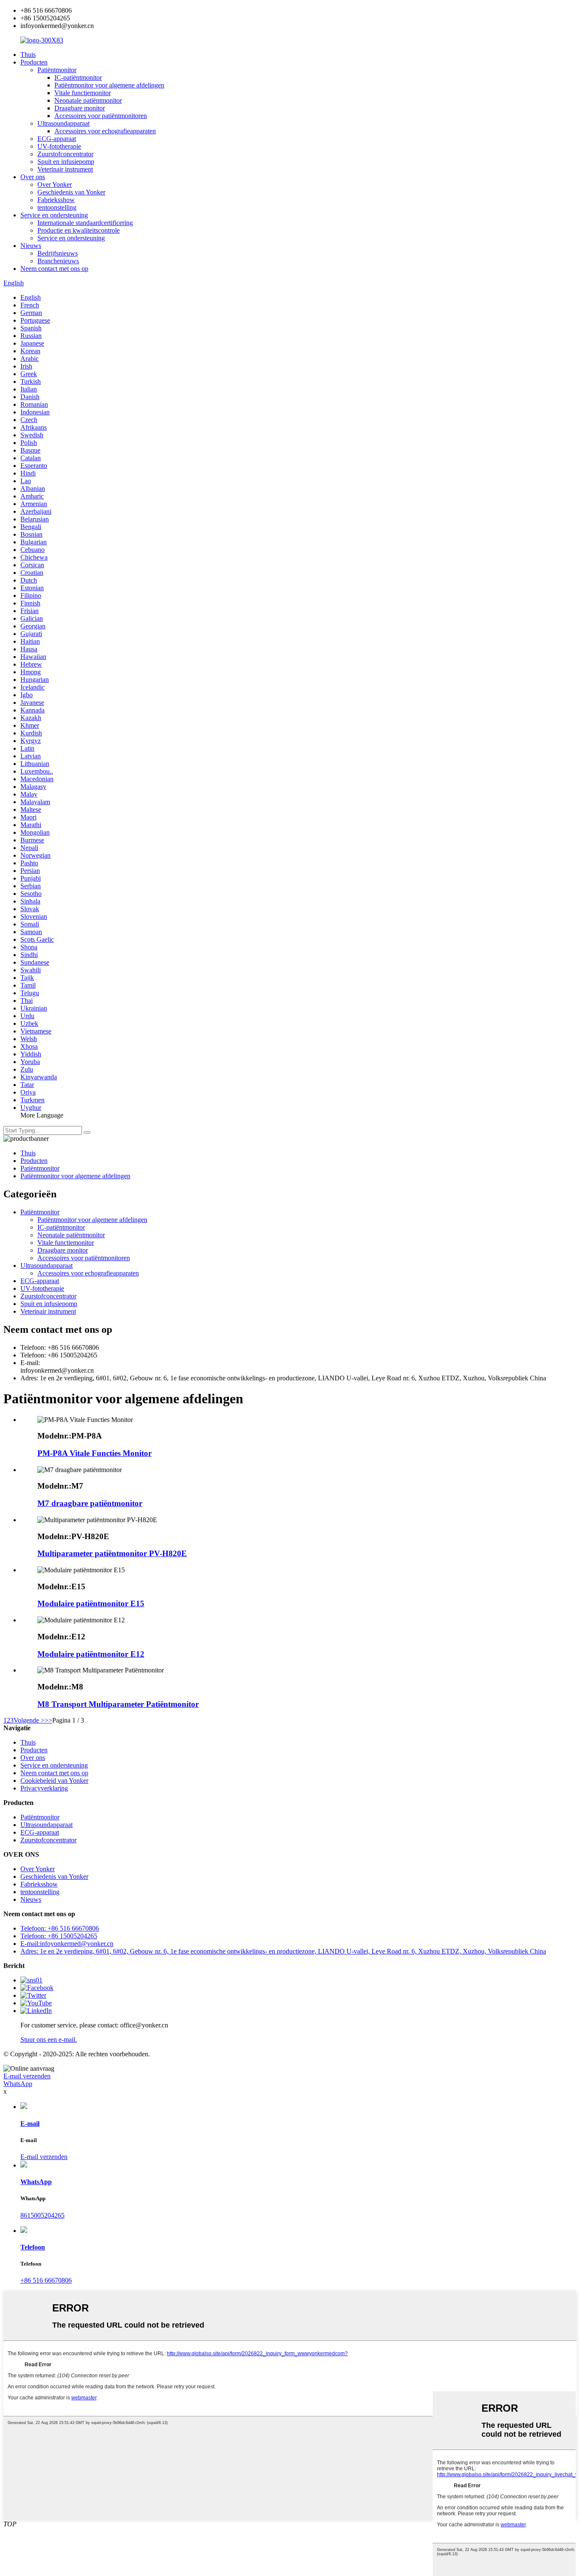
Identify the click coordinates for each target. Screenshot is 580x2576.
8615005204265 (42, 2215)
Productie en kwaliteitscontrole (79, 230)
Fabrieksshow (56, 200)
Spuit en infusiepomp (66, 162)
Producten (34, 62)
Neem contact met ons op (54, 269)
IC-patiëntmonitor (78, 77)
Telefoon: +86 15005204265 (59, 1936)
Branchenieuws (58, 261)
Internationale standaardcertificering (85, 223)
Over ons (33, 177)
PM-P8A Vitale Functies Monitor (94, 1453)
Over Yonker (55, 184)
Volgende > (29, 1720)
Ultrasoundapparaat (63, 123)
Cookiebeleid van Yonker (54, 1781)
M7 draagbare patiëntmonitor (90, 1503)
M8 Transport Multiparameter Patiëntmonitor (118, 1704)
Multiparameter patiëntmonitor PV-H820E (112, 1553)
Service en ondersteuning (54, 215)
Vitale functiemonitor (83, 93)
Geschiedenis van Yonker (71, 192)
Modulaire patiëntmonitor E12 (91, 1654)
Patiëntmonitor (57, 70)
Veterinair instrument (65, 169)
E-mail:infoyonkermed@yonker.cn (67, 1944)
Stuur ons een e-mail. (49, 2040)
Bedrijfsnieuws (58, 253)
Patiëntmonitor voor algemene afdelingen (109, 85)
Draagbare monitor (80, 108)
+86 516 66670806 (46, 2280)
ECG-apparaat (57, 139)
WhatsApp (18, 2084)
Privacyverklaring (44, 1788)
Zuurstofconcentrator (65, 154)
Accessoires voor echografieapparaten (105, 131)
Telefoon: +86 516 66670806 (60, 1928)
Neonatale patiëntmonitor (88, 100)
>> (48, 1720)
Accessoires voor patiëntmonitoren (101, 116)
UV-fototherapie (59, 146)
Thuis (28, 55)
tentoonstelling (57, 207)
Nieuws (31, 246)
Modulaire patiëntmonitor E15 (91, 1603)
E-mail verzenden (27, 2076)
